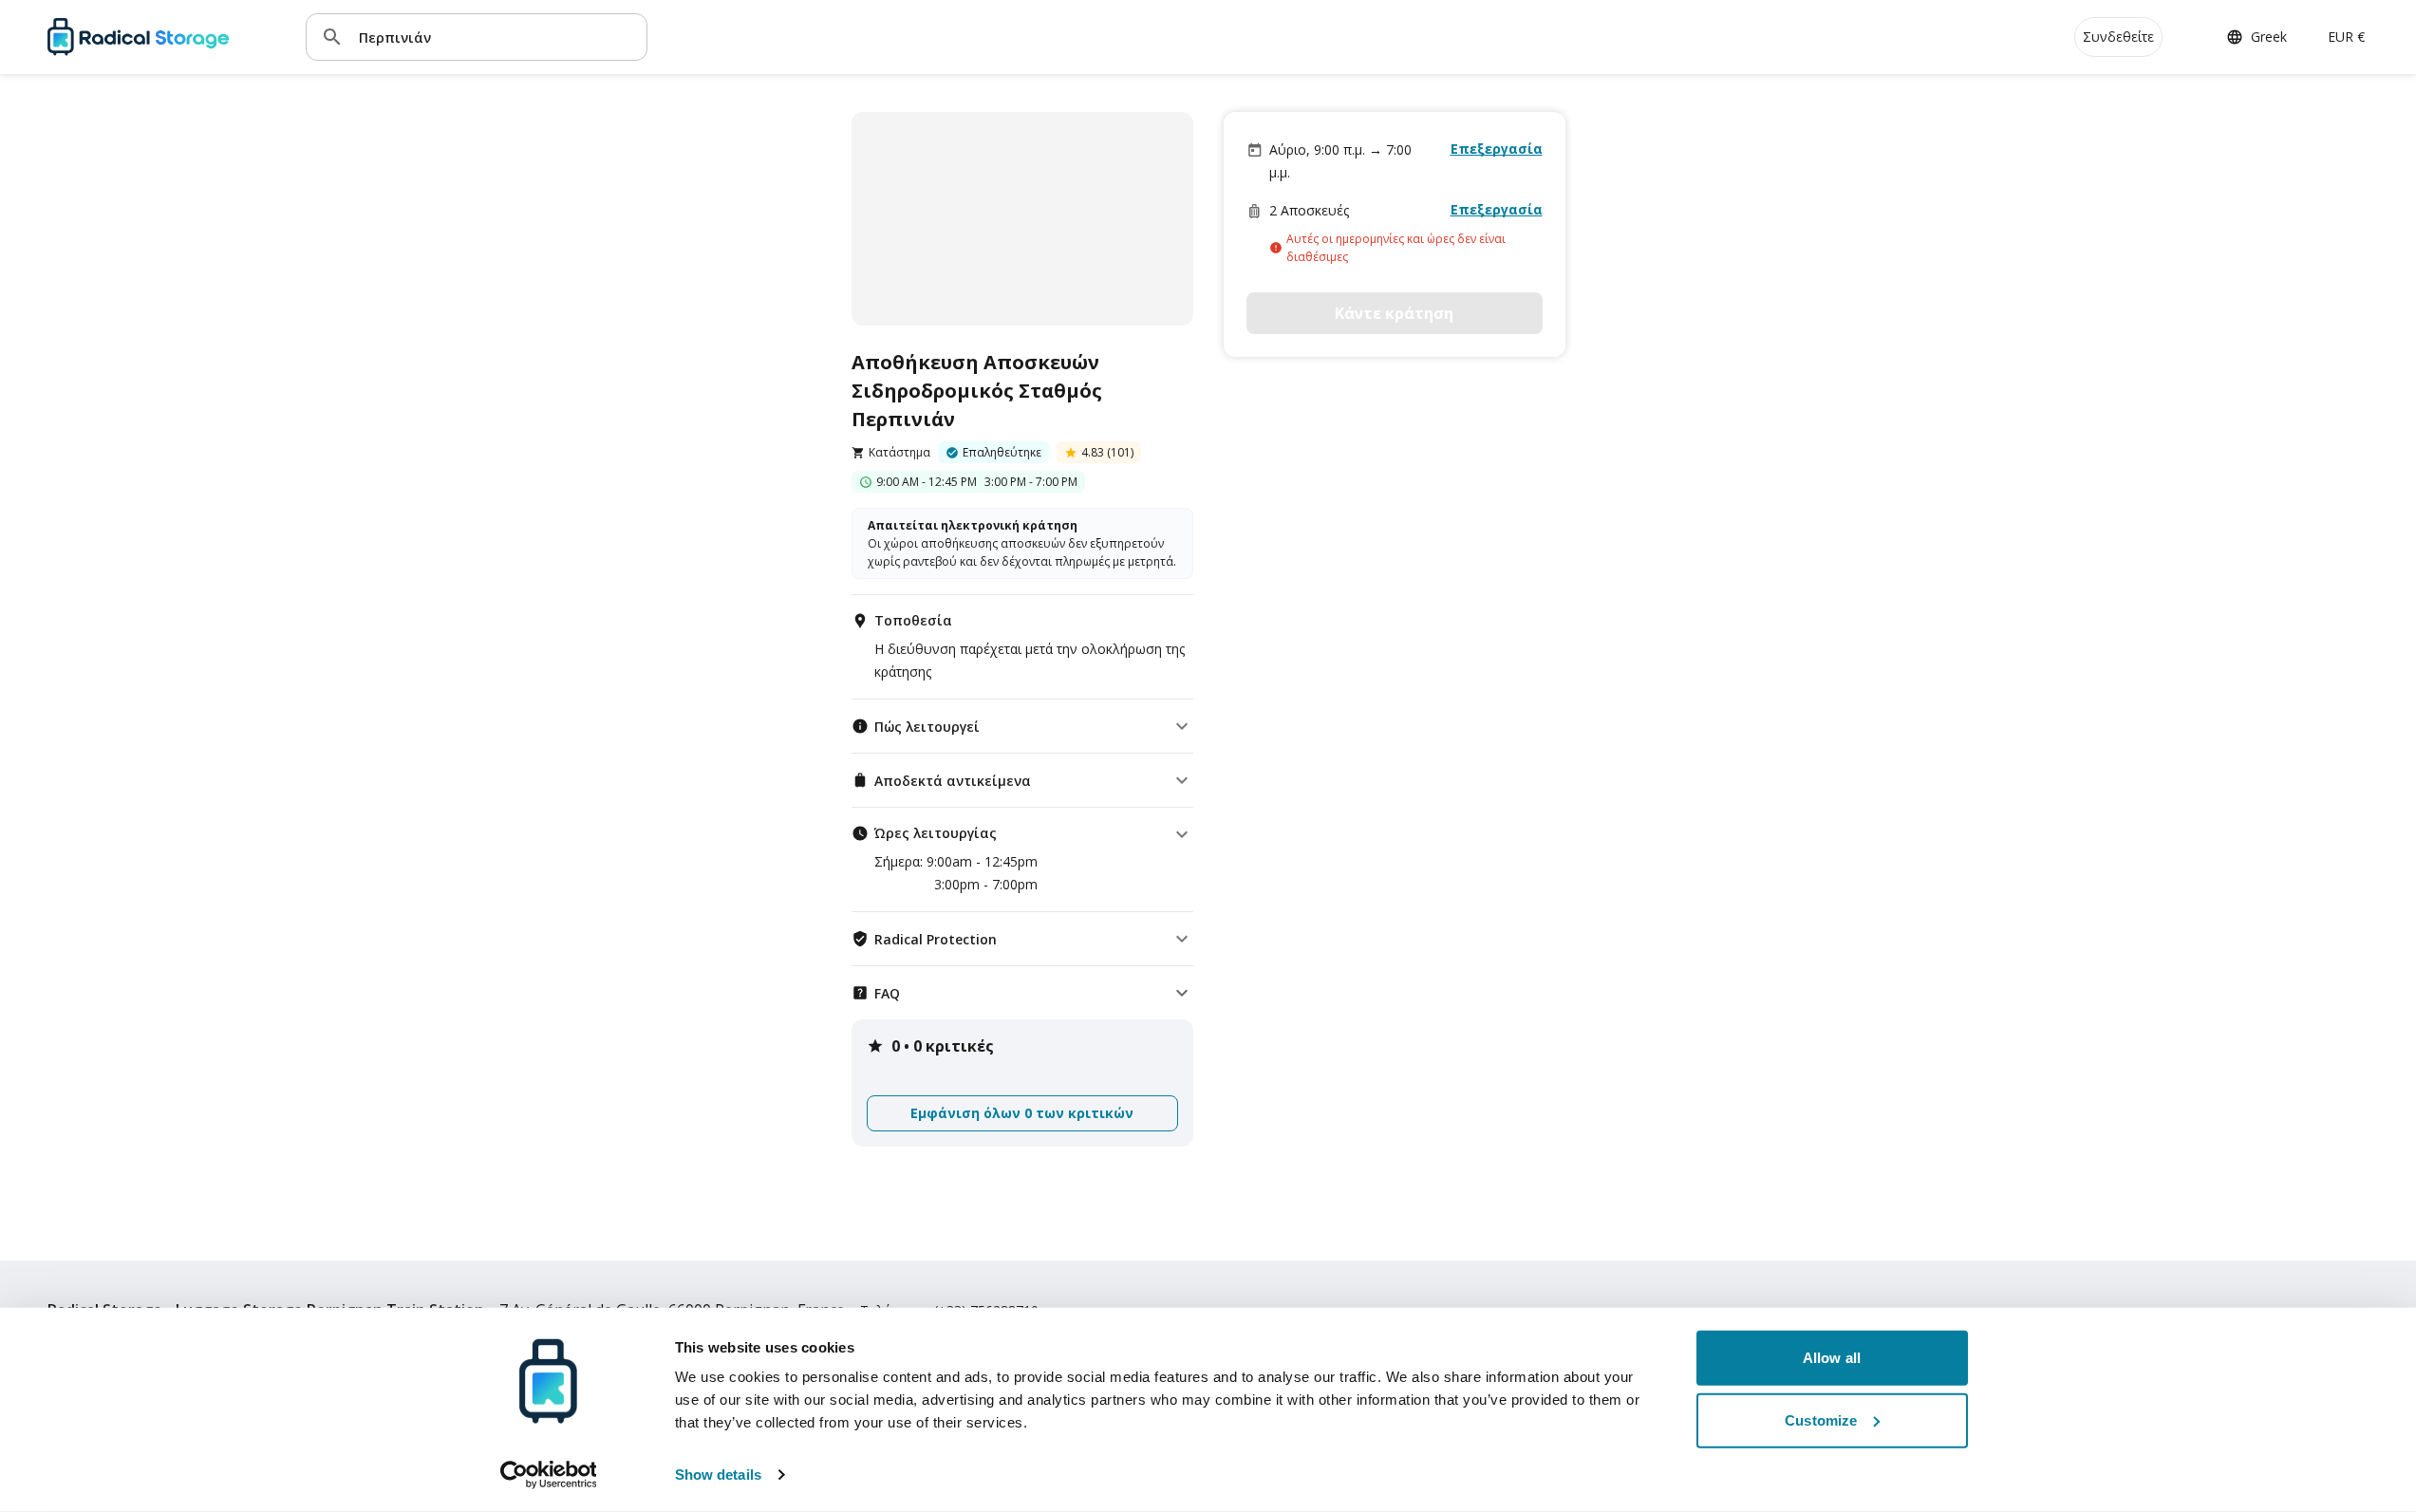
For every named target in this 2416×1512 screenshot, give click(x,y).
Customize (1821, 1419)
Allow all (1832, 1358)
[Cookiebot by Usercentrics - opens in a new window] (548, 1475)
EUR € (2346, 37)
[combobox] (496, 37)
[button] (1022, 726)
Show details (718, 1475)
